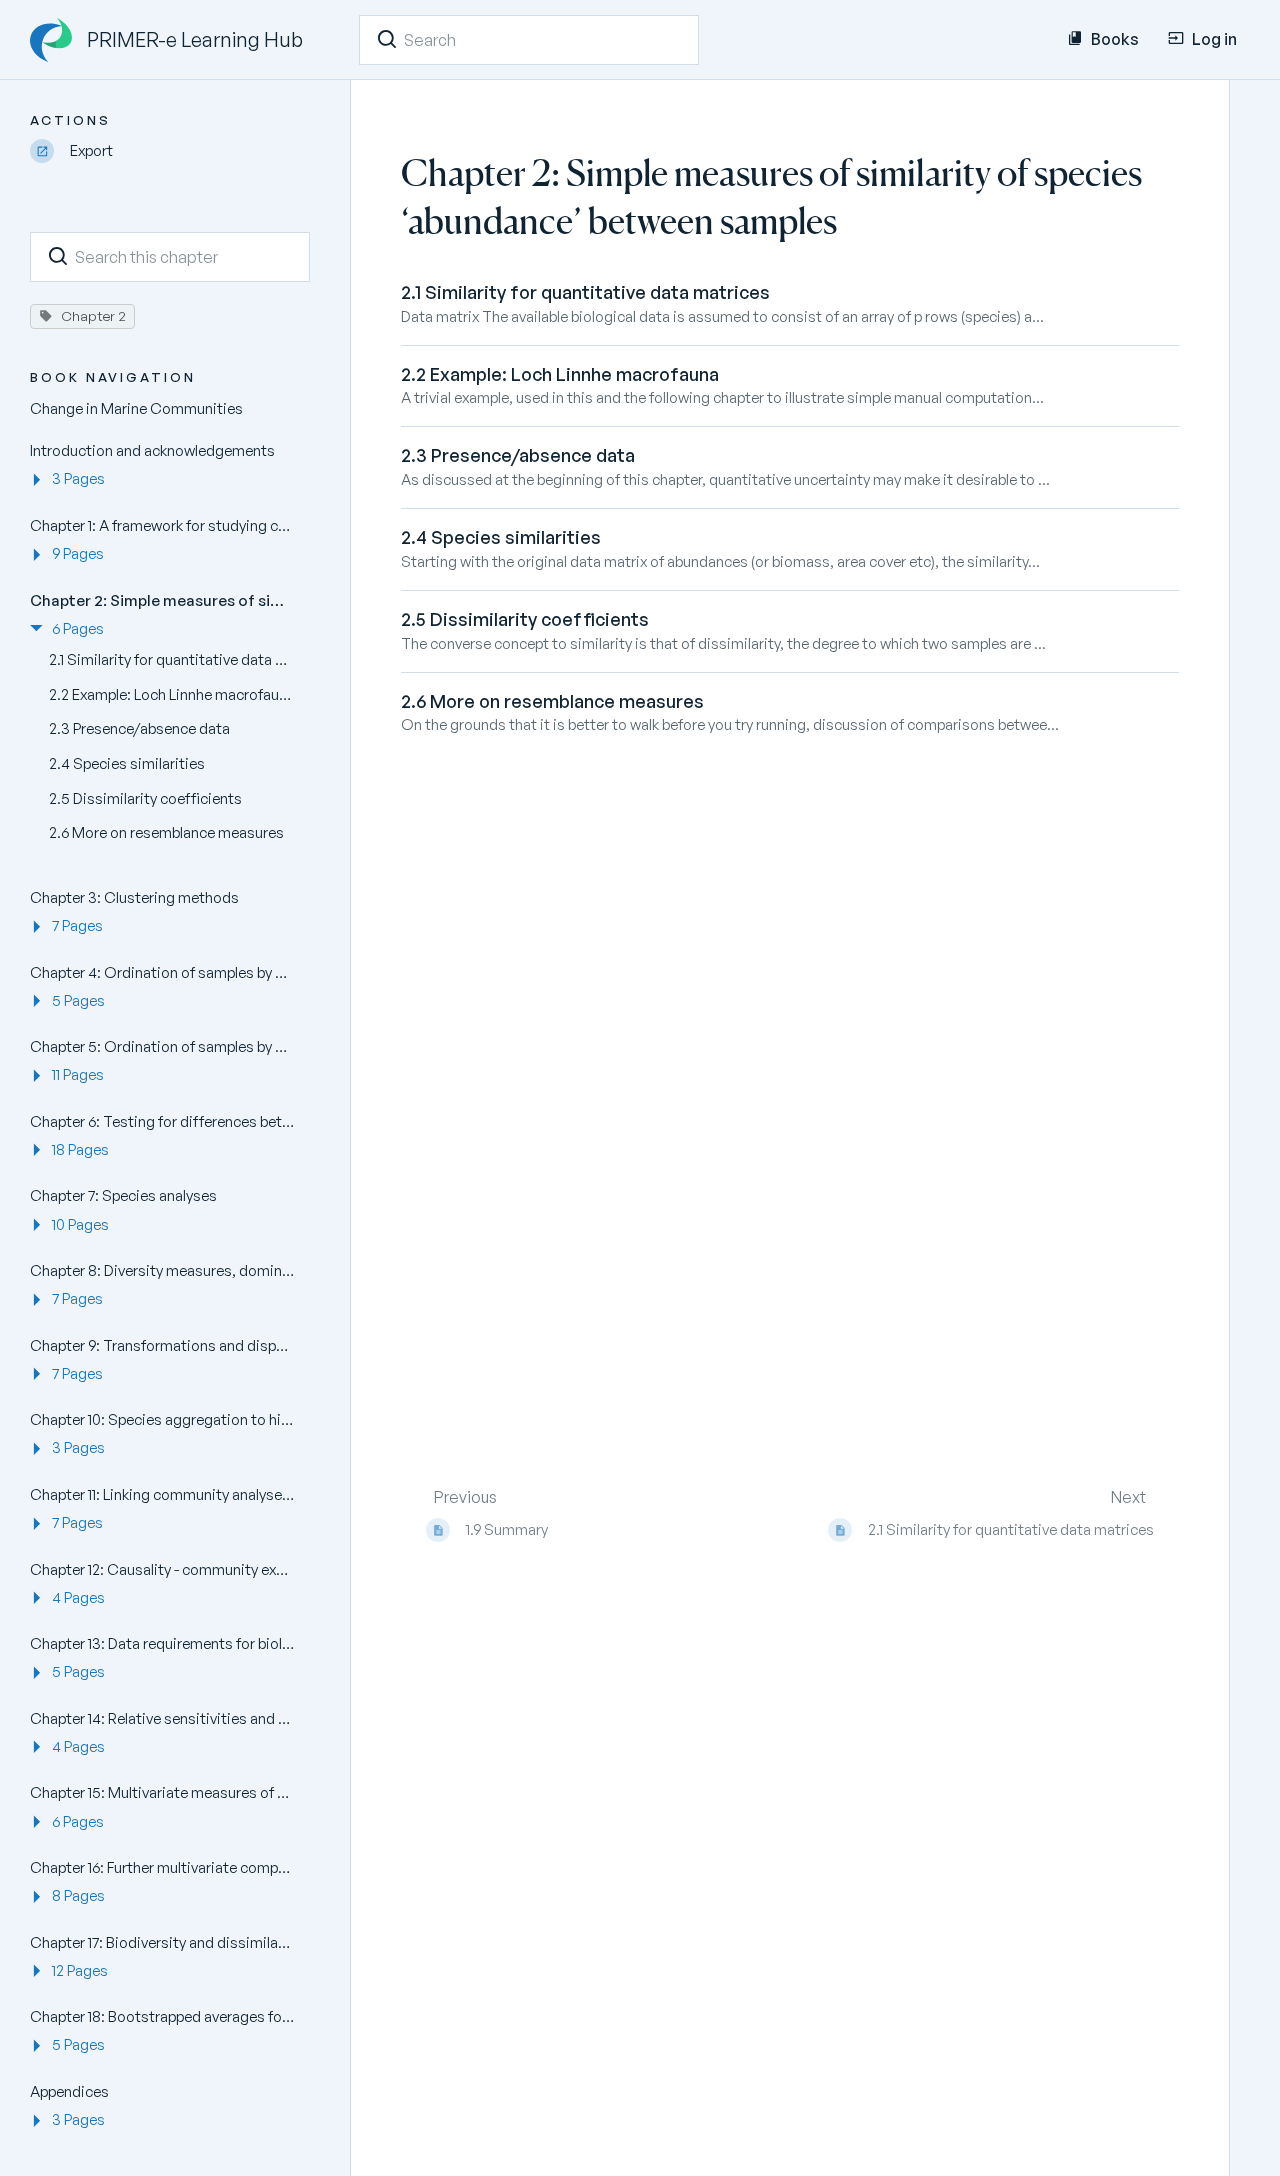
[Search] (387, 39)
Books (1115, 39)
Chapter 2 (93, 315)
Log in (1214, 39)
